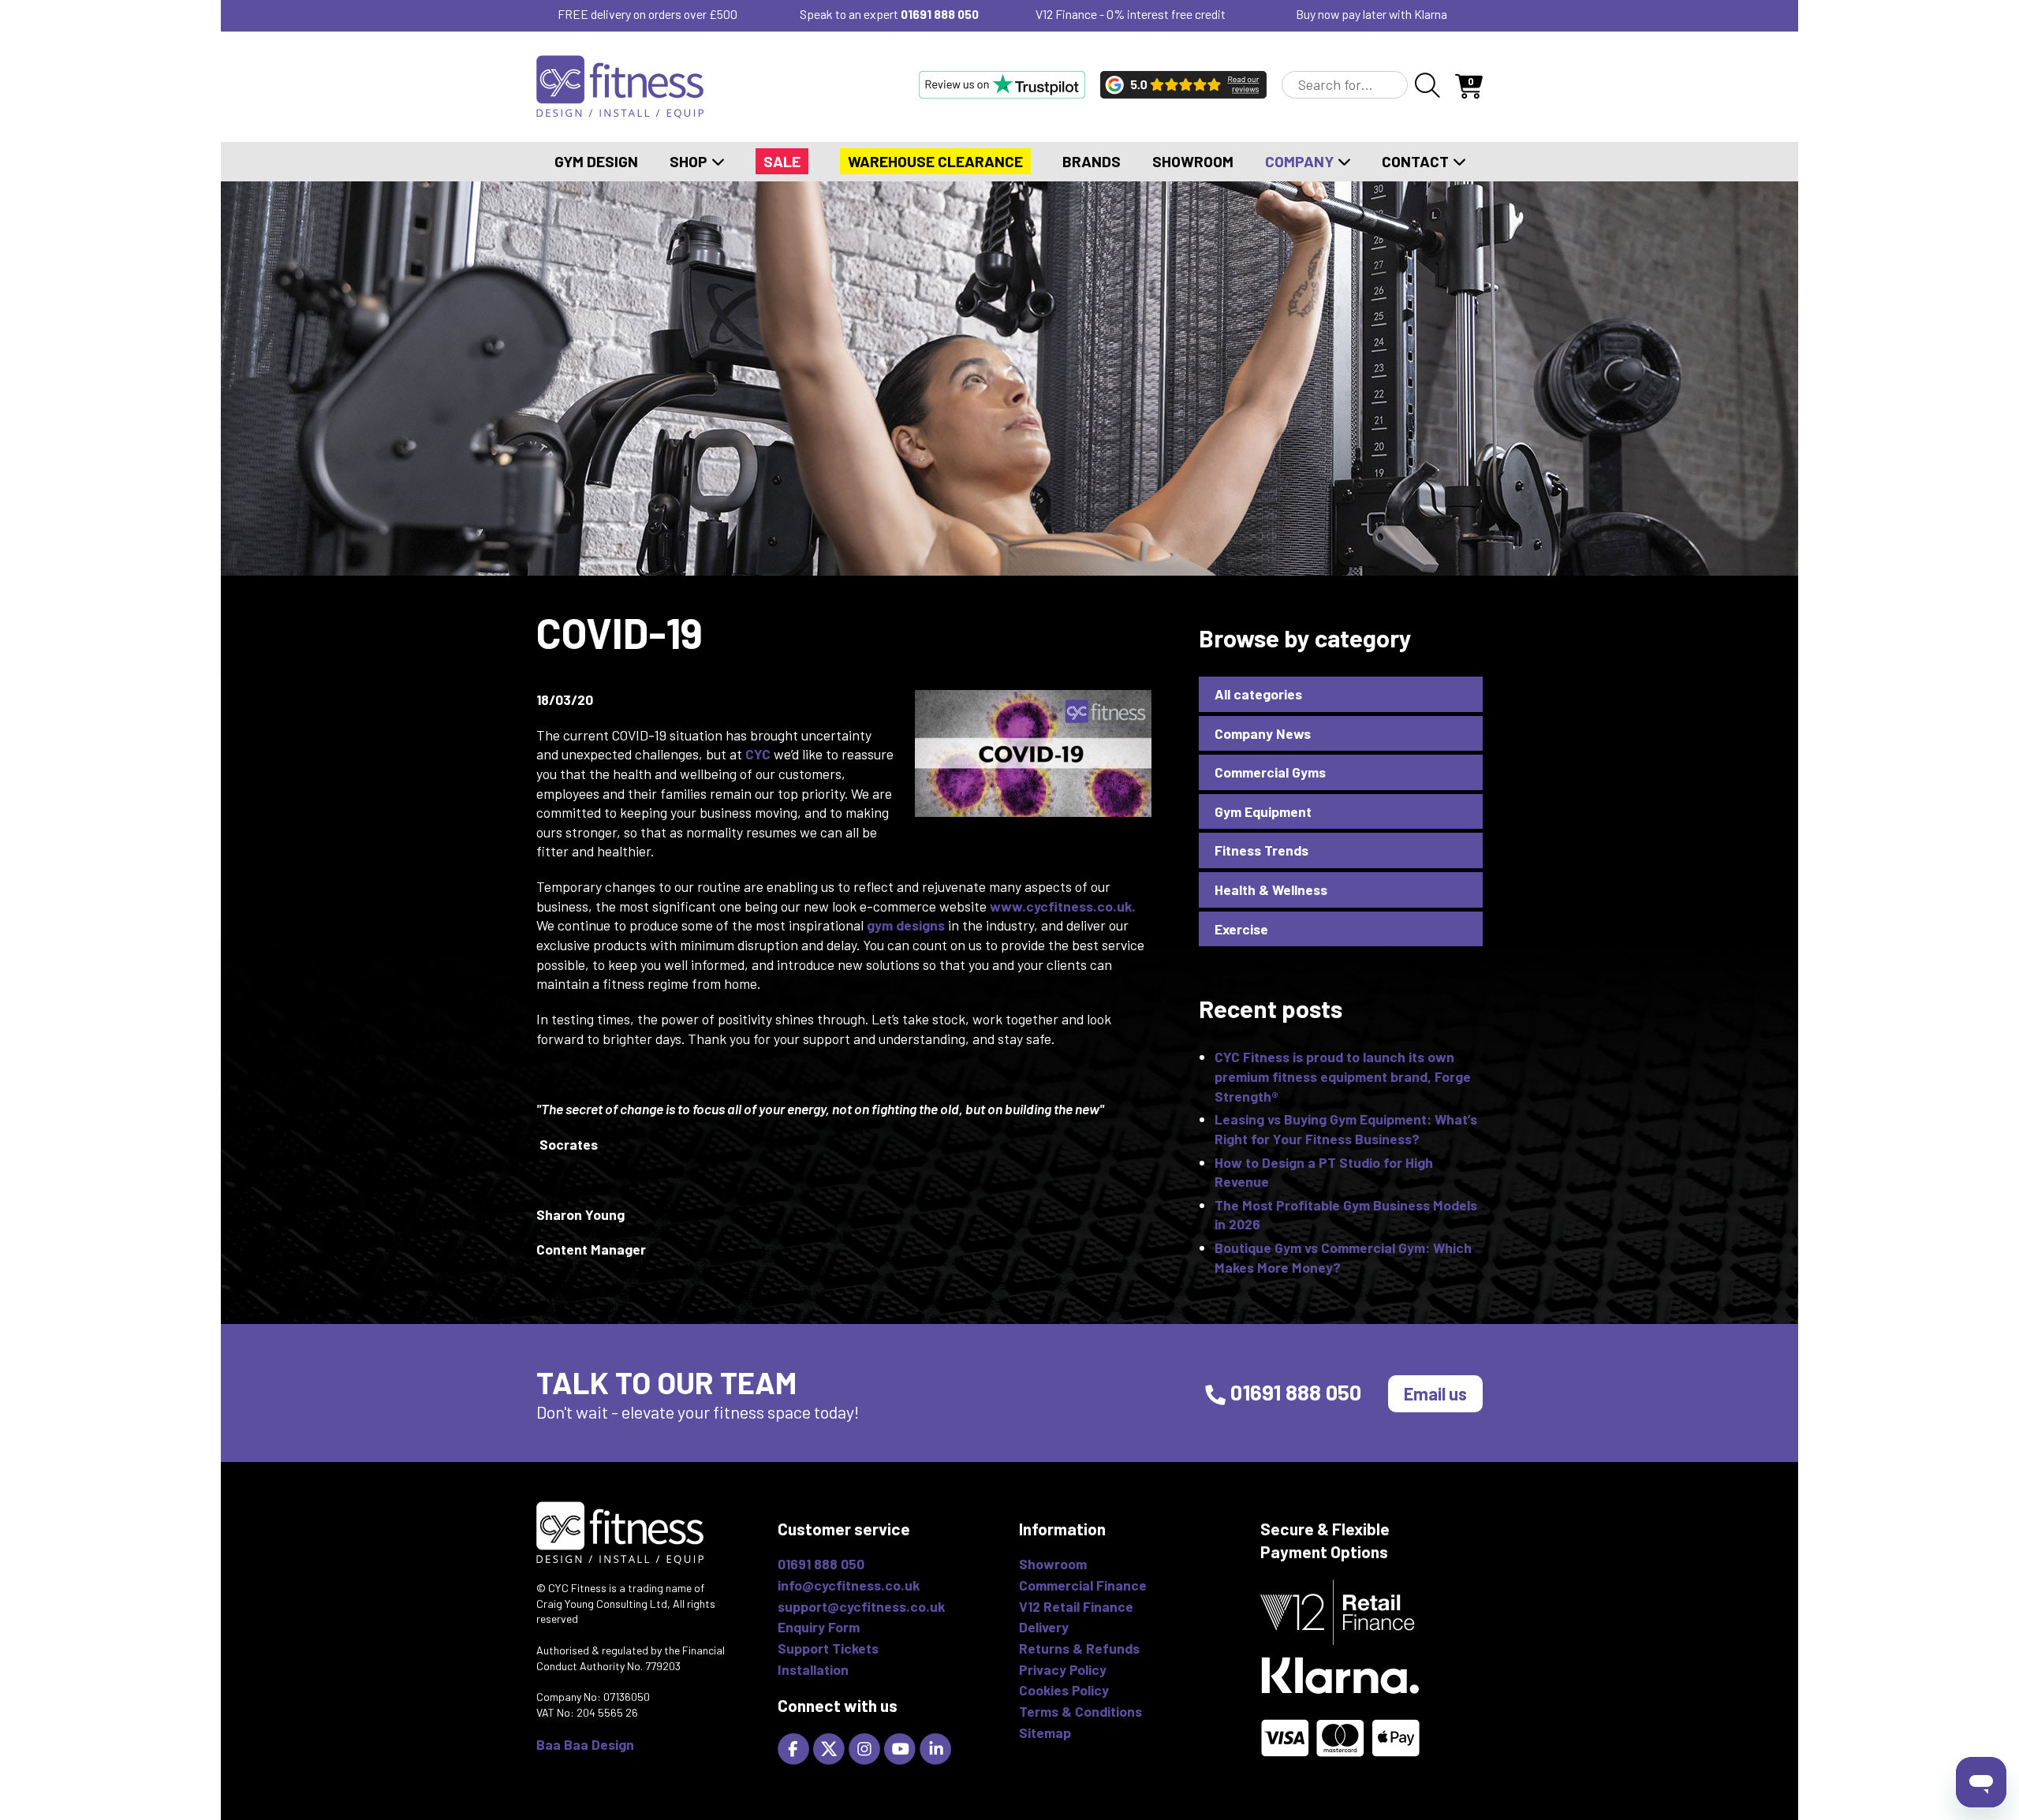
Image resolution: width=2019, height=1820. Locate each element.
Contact (1417, 161)
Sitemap (1045, 1732)
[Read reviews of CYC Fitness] (1183, 84)
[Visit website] (1002, 84)
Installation (813, 1669)
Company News (1263, 733)
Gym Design (596, 161)
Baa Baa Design (585, 1744)
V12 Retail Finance (1076, 1606)
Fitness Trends (1261, 850)
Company (1301, 161)
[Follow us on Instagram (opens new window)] (866, 1747)
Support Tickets (828, 1648)
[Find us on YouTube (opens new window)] (902, 1747)
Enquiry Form (819, 1627)
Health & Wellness (1271, 889)
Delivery (1044, 1627)
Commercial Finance (1083, 1585)
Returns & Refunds (1079, 1648)
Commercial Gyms (1270, 772)
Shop (690, 161)
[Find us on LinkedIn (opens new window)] (937, 1747)
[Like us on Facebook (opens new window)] (795, 1747)
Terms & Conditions (1080, 1711)
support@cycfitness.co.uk (861, 1606)
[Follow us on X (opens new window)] (831, 1747)
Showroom (1193, 161)
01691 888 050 (940, 14)
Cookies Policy (1064, 1690)
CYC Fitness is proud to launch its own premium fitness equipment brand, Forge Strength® (1343, 1076)
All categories (1258, 694)
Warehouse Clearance (935, 161)
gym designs (906, 925)
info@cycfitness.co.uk (849, 1585)
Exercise (1241, 929)
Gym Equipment (1263, 811)
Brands (1092, 161)
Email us (1435, 1393)
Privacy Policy (1063, 1669)
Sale (782, 161)
